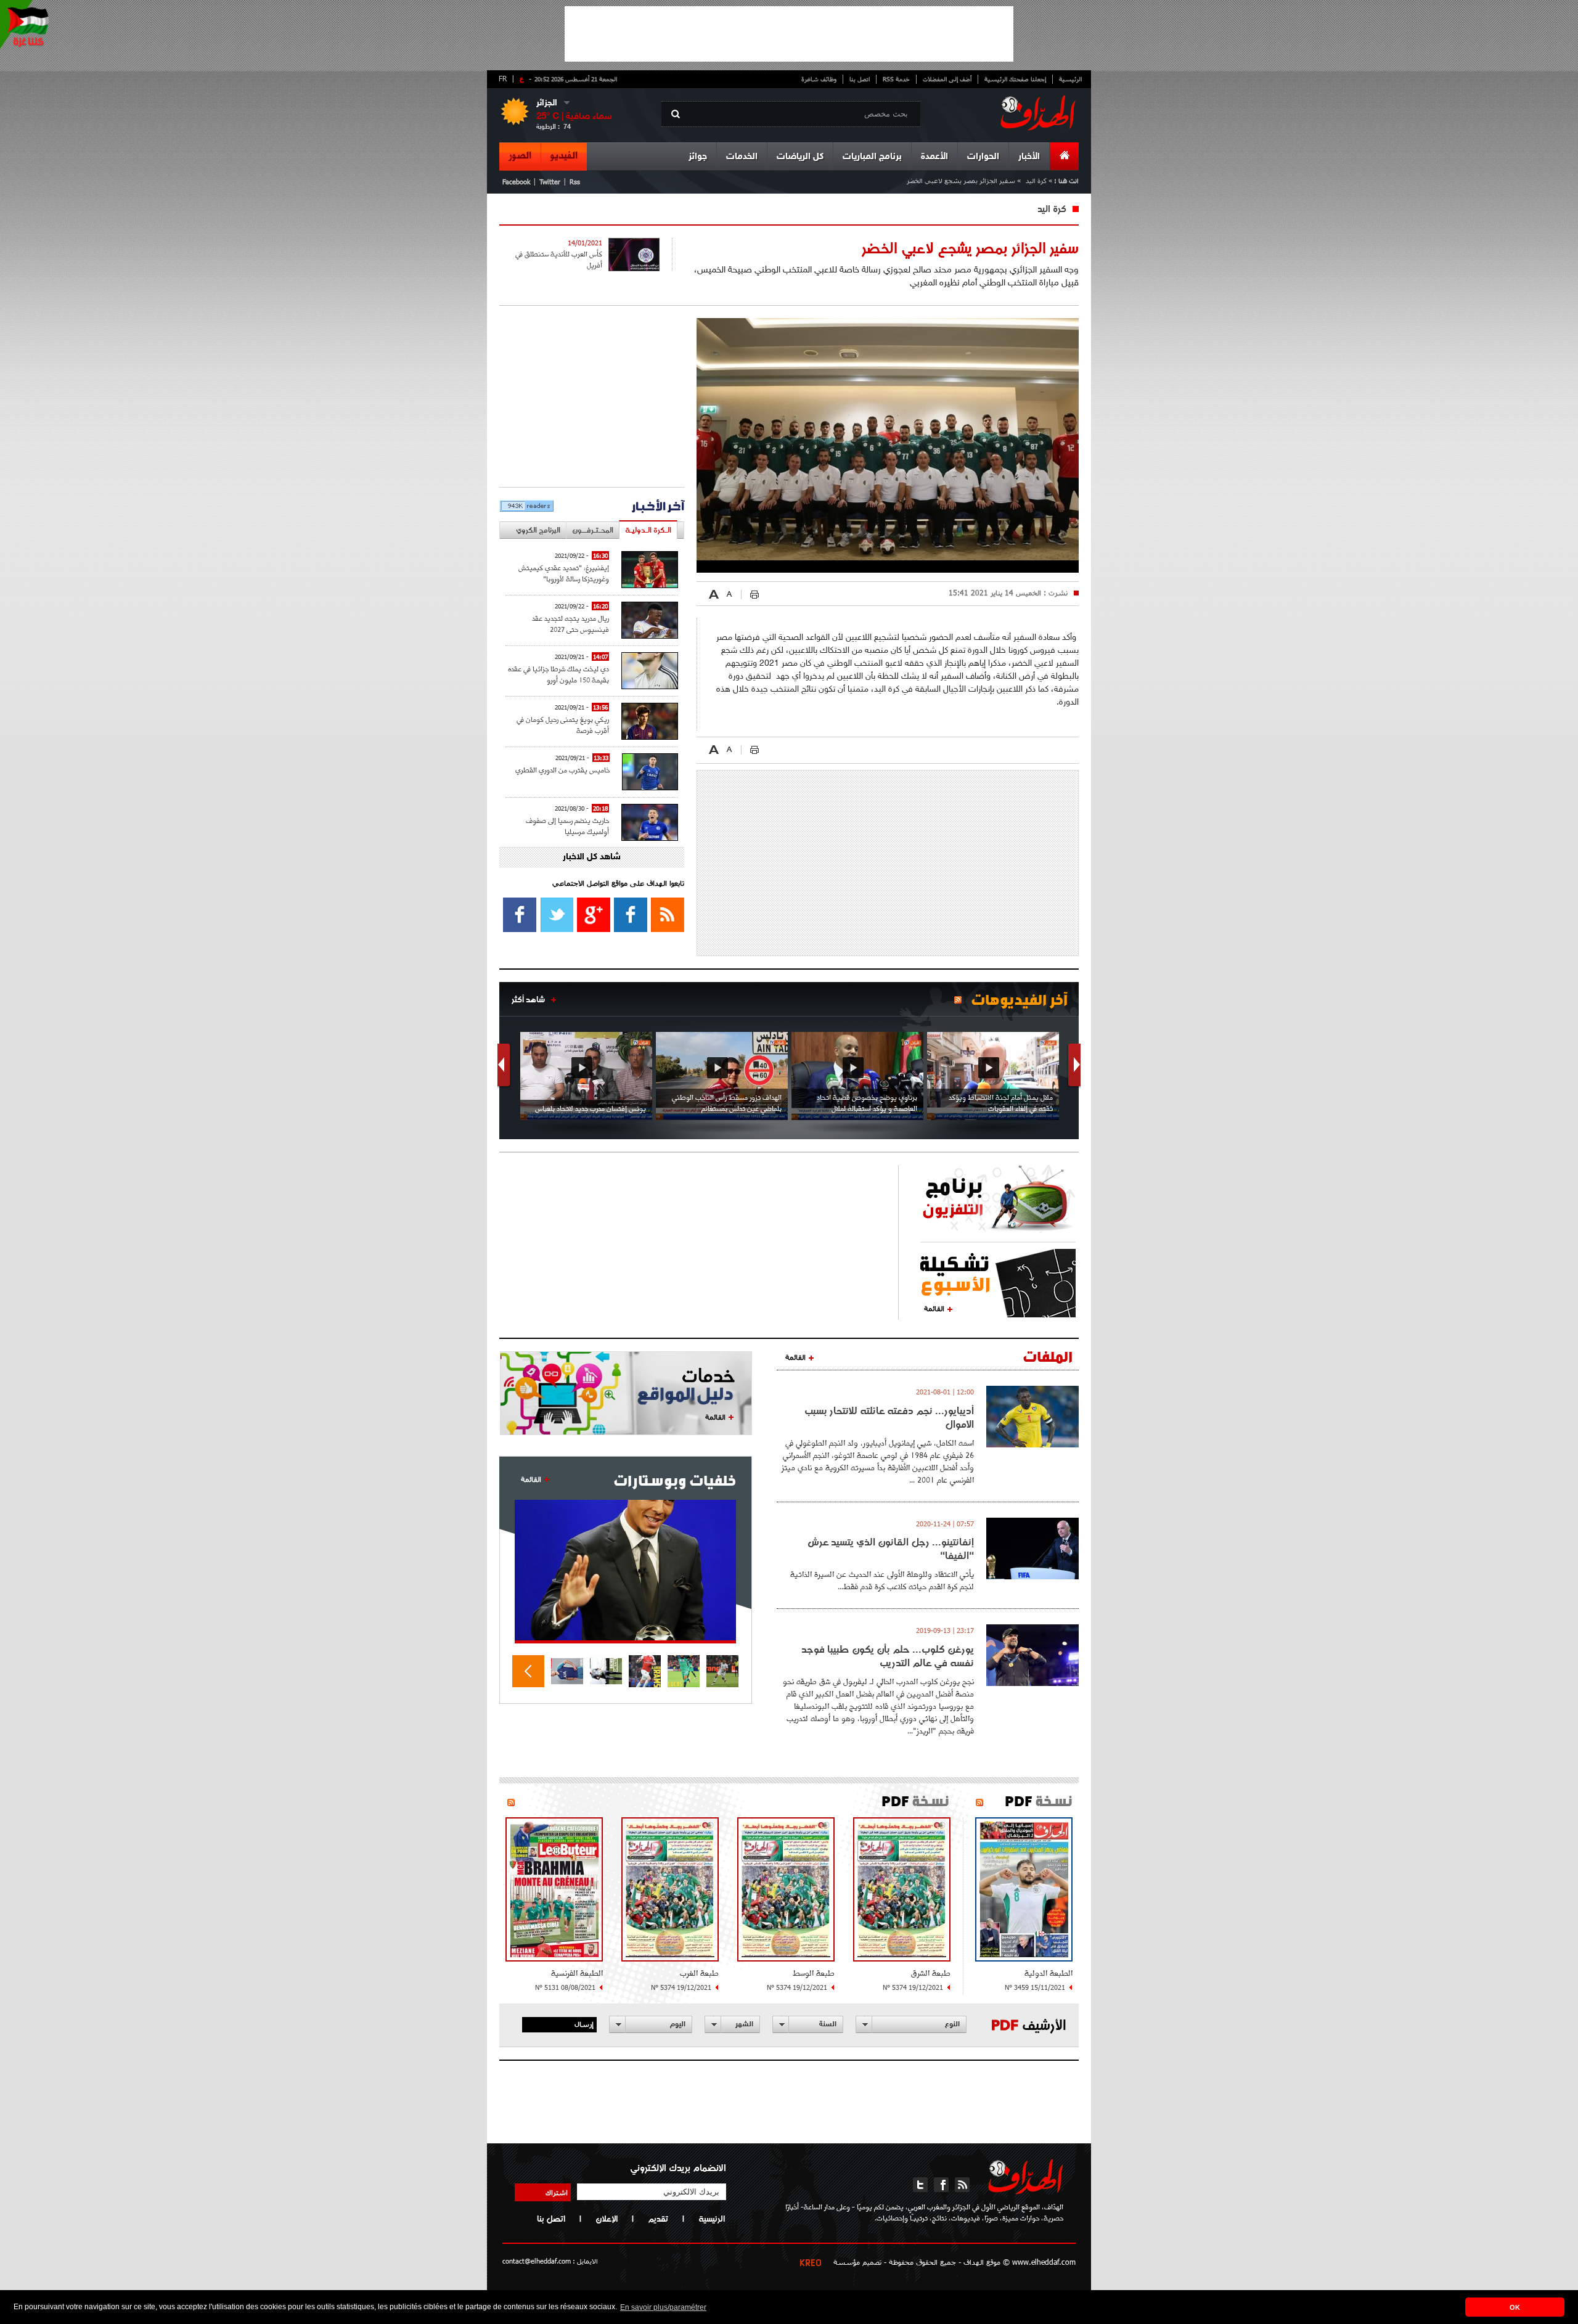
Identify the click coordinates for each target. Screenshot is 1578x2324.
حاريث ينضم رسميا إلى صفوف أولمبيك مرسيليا (567, 826)
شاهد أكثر (528, 999)
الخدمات (742, 157)
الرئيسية (1070, 79)
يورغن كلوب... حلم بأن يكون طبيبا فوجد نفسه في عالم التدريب (888, 1656)
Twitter (550, 182)
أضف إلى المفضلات (947, 79)
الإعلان (607, 2219)
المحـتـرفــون (593, 530)
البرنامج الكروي (538, 530)
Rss (575, 182)
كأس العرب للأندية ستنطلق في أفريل (559, 260)
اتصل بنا (860, 79)
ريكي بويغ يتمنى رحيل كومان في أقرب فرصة (563, 725)
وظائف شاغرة (819, 79)
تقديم (658, 2219)
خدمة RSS (896, 79)
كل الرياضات (800, 157)
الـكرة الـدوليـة (648, 530)
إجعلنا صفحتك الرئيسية (1015, 79)
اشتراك (557, 2192)
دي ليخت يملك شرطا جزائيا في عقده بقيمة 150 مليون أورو (558, 674)
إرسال (584, 2024)
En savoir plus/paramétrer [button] (663, 2307)
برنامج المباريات (872, 157)
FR (503, 78)
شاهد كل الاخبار (592, 857)
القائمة (934, 1308)
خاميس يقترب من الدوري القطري (562, 770)
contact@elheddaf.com (537, 2261)
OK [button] (1515, 2307)
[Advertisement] (789, 34)
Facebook (516, 182)
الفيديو (564, 156)
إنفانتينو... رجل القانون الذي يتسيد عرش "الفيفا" (891, 1549)
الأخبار (1029, 157)
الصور (520, 156)
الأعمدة (934, 157)
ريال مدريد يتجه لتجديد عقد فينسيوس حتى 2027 (570, 624)
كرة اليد (1036, 180)
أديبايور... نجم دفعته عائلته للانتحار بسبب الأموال (889, 1417)
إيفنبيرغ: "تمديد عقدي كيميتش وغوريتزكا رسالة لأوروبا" (564, 573)
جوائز (698, 157)
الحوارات (983, 157)
